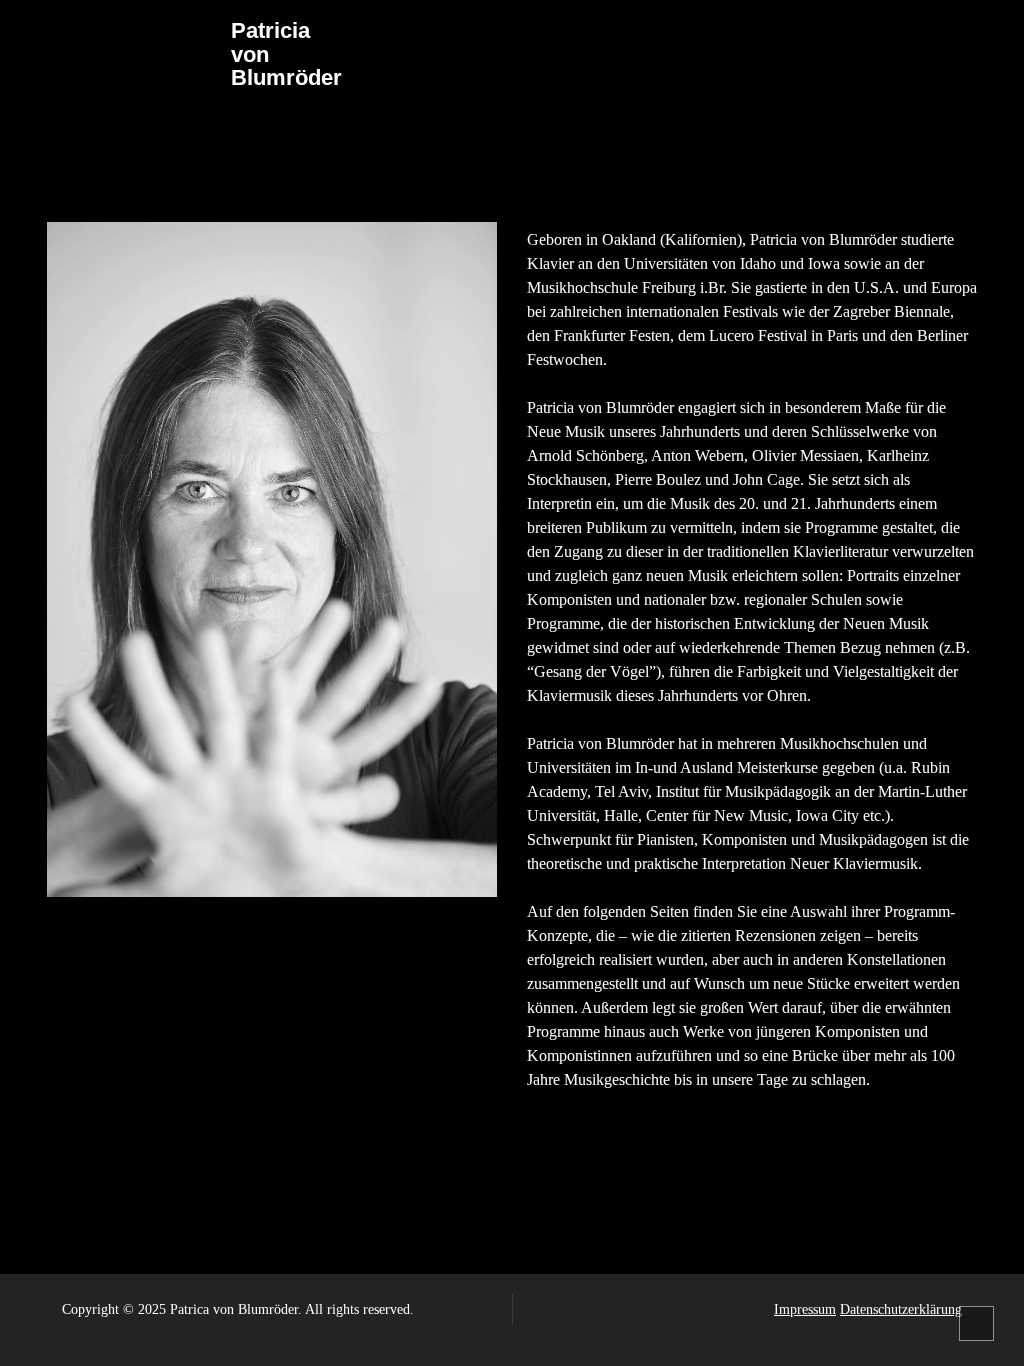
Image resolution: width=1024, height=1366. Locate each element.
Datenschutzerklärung (901, 1309)
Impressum (805, 1309)
